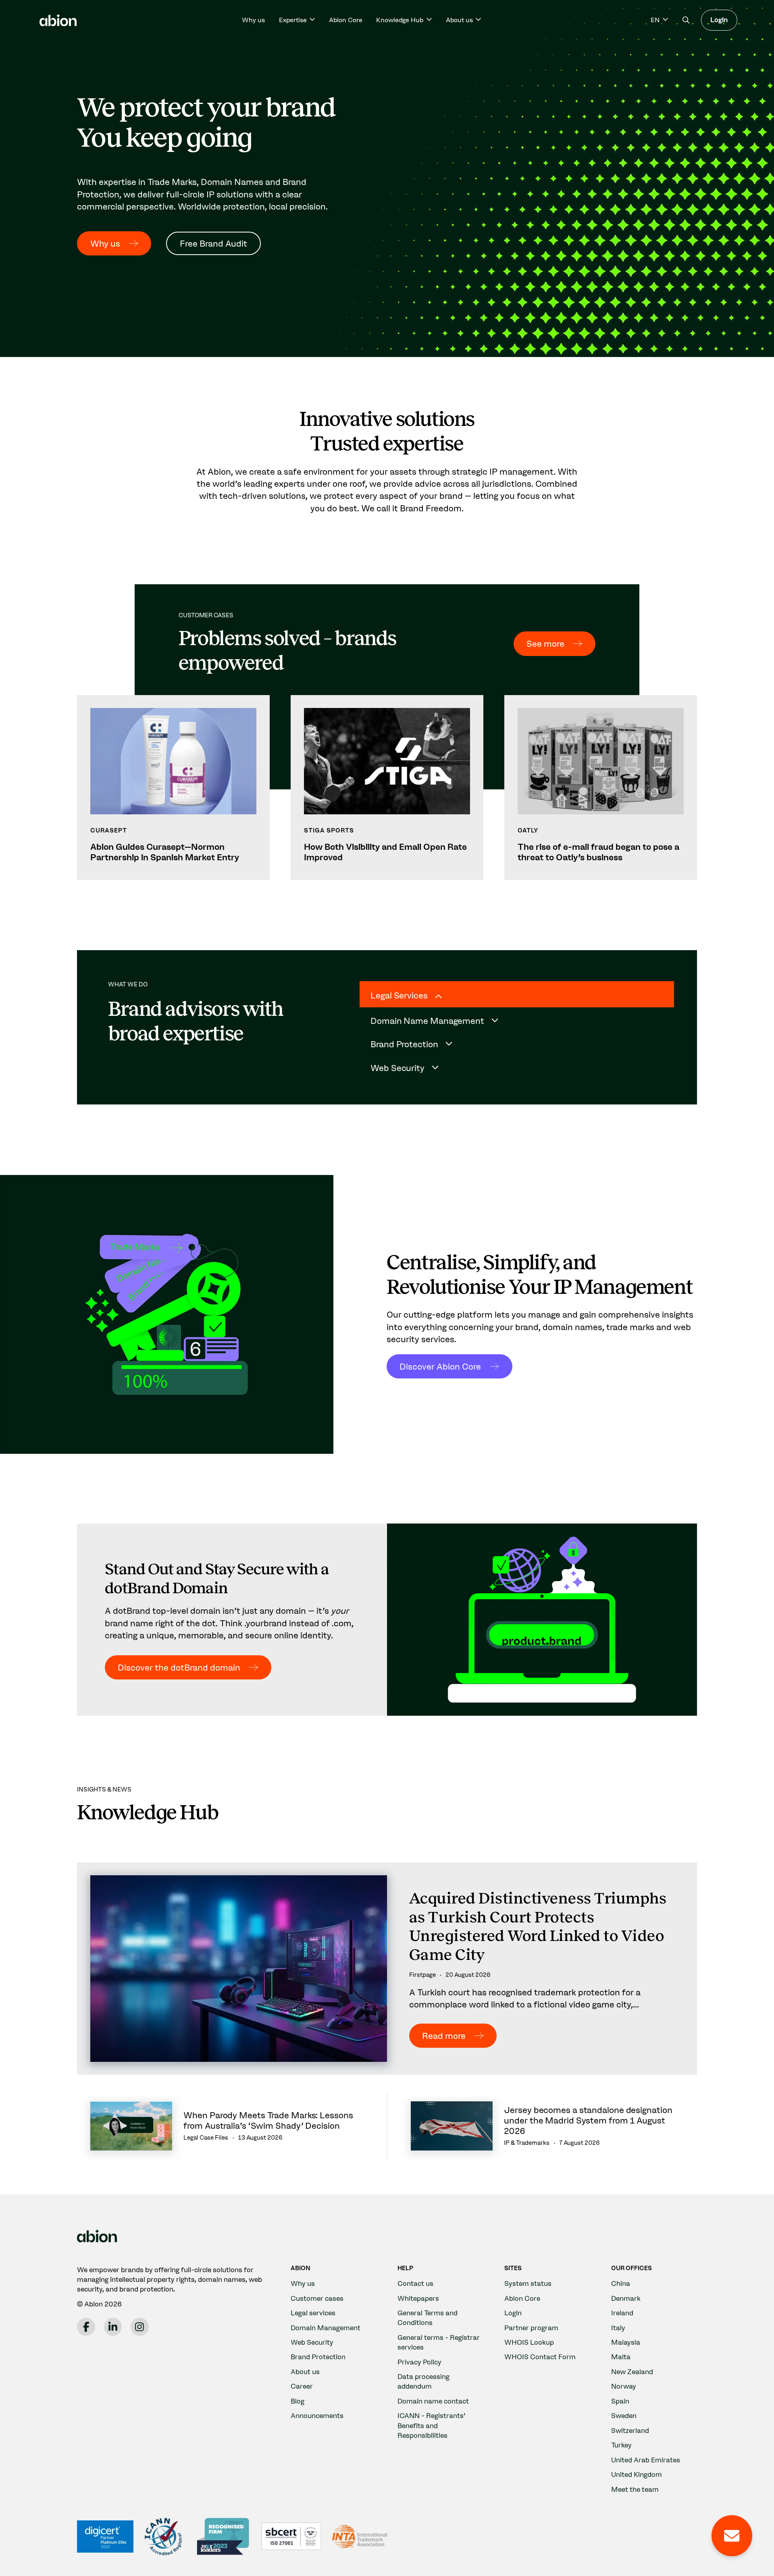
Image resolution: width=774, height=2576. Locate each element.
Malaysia (626, 2342)
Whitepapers (418, 2298)
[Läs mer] (173, 788)
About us (305, 2372)
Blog (298, 2401)
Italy (618, 2328)
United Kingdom (637, 2474)
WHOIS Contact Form (540, 2357)
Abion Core (346, 20)
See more (545, 643)
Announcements (317, 2415)
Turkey (621, 2445)
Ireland (622, 2313)
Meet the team (635, 2489)
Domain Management (326, 2328)
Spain (620, 2401)
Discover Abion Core (440, 1366)
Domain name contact (433, 2401)
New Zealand (632, 2372)
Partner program (531, 2328)
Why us (253, 20)
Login (719, 20)
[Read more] (387, 1968)
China (621, 2283)
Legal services (313, 2313)
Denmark (626, 2298)
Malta (621, 2357)
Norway (624, 2386)
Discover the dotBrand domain (179, 1667)
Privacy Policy (419, 2362)
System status (528, 2283)
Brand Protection (318, 2357)
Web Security (312, 2342)
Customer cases (317, 2298)
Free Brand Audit (213, 243)
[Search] (686, 20)
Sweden (624, 2415)
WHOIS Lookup (529, 2342)
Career (302, 2386)
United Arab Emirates (646, 2460)
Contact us (415, 2283)
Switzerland (630, 2430)
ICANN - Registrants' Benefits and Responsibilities (431, 2425)
